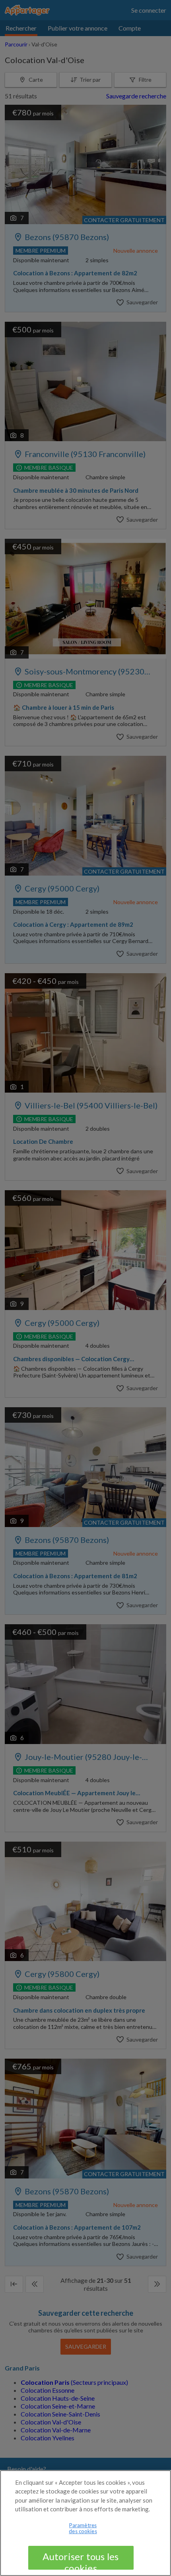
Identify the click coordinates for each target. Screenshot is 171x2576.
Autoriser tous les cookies (81, 2560)
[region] (85, 2523)
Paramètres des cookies (83, 2528)
